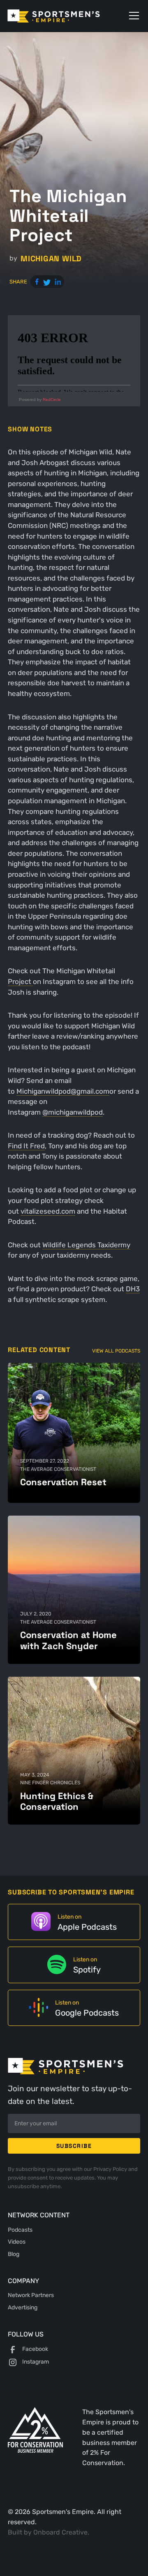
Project (20, 982)
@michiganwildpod (73, 1112)
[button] (132, 16)
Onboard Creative (60, 2532)
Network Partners (31, 2295)
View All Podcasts (116, 1351)
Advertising (23, 2307)
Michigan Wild (51, 259)
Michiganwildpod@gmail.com (63, 1091)
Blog (14, 2254)
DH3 (133, 1289)
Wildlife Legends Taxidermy (86, 1245)
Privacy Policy (111, 2169)
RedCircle (52, 400)
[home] (65, 16)
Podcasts (20, 2230)
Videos (17, 2242)
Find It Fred (26, 1146)
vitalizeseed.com (48, 1211)
